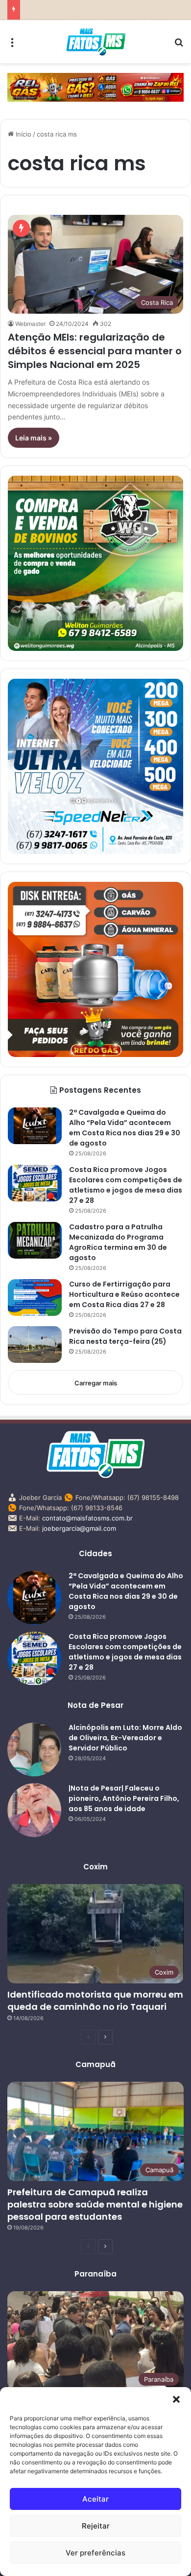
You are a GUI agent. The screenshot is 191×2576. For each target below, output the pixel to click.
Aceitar (95, 2499)
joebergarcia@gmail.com (79, 1528)
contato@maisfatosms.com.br (87, 1518)
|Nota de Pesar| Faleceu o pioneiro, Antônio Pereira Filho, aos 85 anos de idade (124, 1798)
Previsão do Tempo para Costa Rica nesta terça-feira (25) (125, 1336)
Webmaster (30, 324)
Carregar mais (96, 1383)
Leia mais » (34, 438)
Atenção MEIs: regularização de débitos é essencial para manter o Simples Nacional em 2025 (95, 351)
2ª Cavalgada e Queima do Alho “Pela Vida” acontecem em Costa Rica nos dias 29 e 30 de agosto (125, 1128)
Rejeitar (96, 2526)
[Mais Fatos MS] (96, 42)
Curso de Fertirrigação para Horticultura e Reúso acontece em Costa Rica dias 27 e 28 (124, 1294)
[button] (176, 2399)
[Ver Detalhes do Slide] (95, 87)
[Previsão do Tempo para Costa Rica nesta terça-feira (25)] (35, 1345)
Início (23, 134)
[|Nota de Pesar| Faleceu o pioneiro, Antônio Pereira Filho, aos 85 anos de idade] (34, 1810)
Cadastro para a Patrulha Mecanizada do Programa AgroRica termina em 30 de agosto (118, 1242)
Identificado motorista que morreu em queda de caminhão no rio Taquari (95, 2001)
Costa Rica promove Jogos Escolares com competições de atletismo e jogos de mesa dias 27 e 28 (126, 1185)
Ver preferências (95, 2553)
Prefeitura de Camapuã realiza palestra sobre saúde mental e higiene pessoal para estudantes (95, 2204)
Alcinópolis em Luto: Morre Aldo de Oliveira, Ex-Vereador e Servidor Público (125, 1738)
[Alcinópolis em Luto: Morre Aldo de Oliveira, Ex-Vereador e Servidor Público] (34, 1749)
